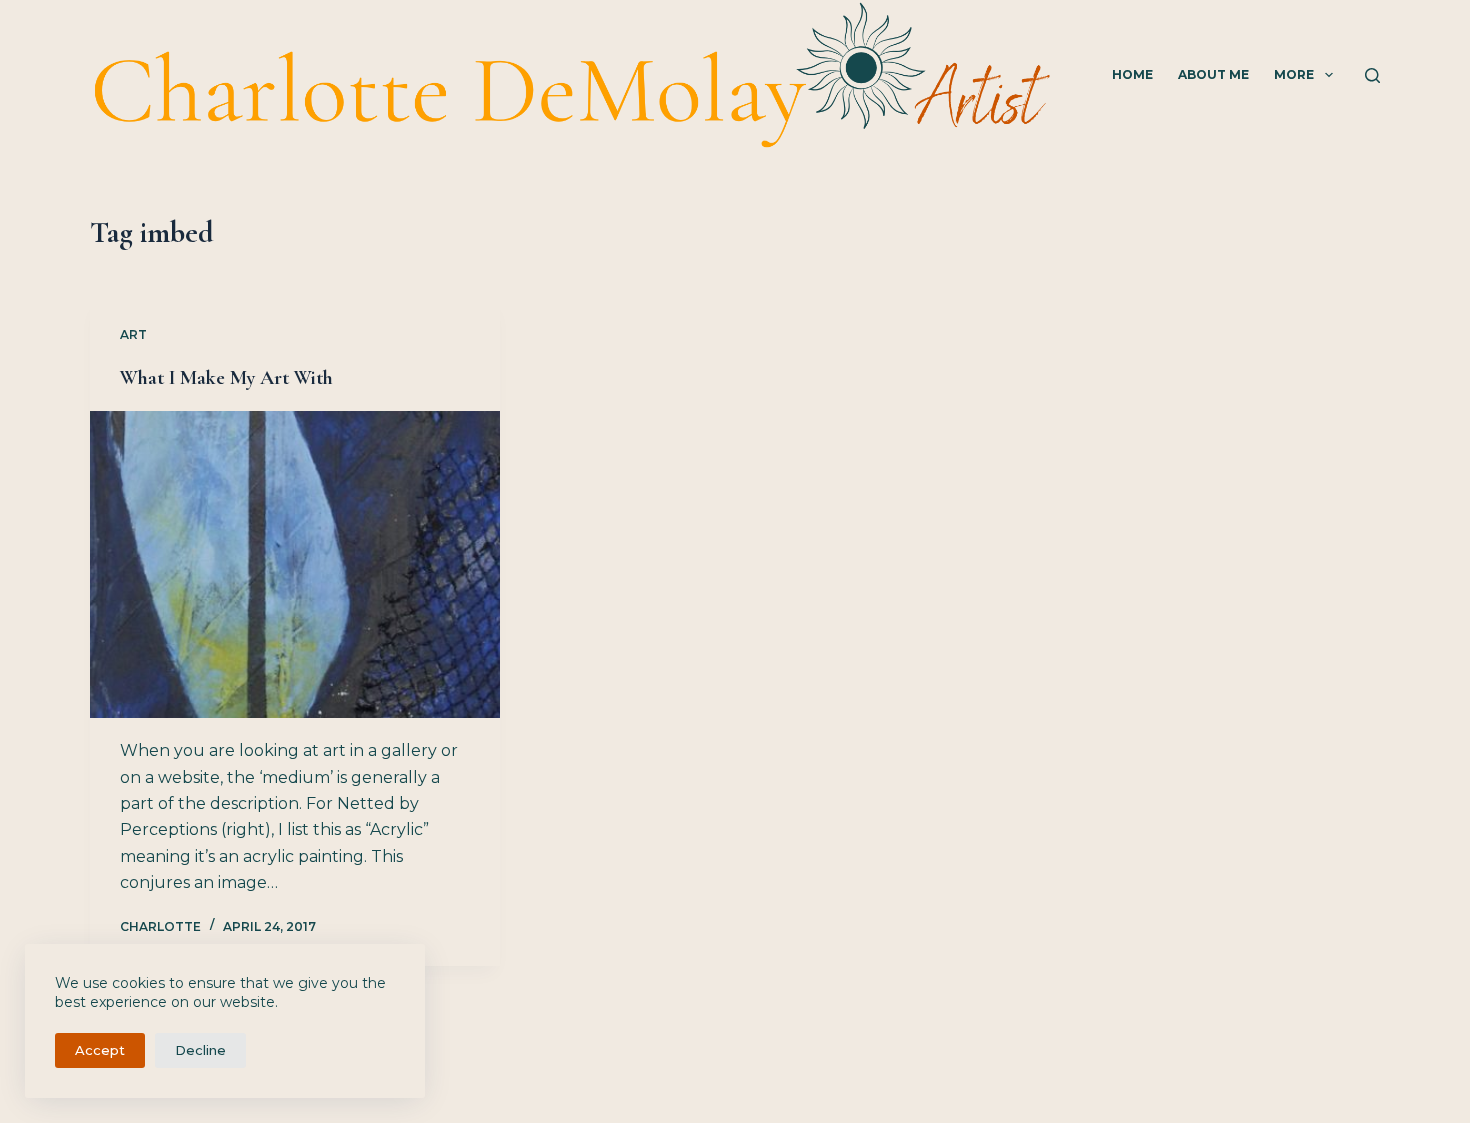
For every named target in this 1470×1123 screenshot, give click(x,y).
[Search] (1372, 75)
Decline (200, 1050)
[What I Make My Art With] (295, 565)
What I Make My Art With (226, 378)
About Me (1213, 74)
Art (133, 334)
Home (1132, 74)
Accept (100, 1050)
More (1294, 74)
